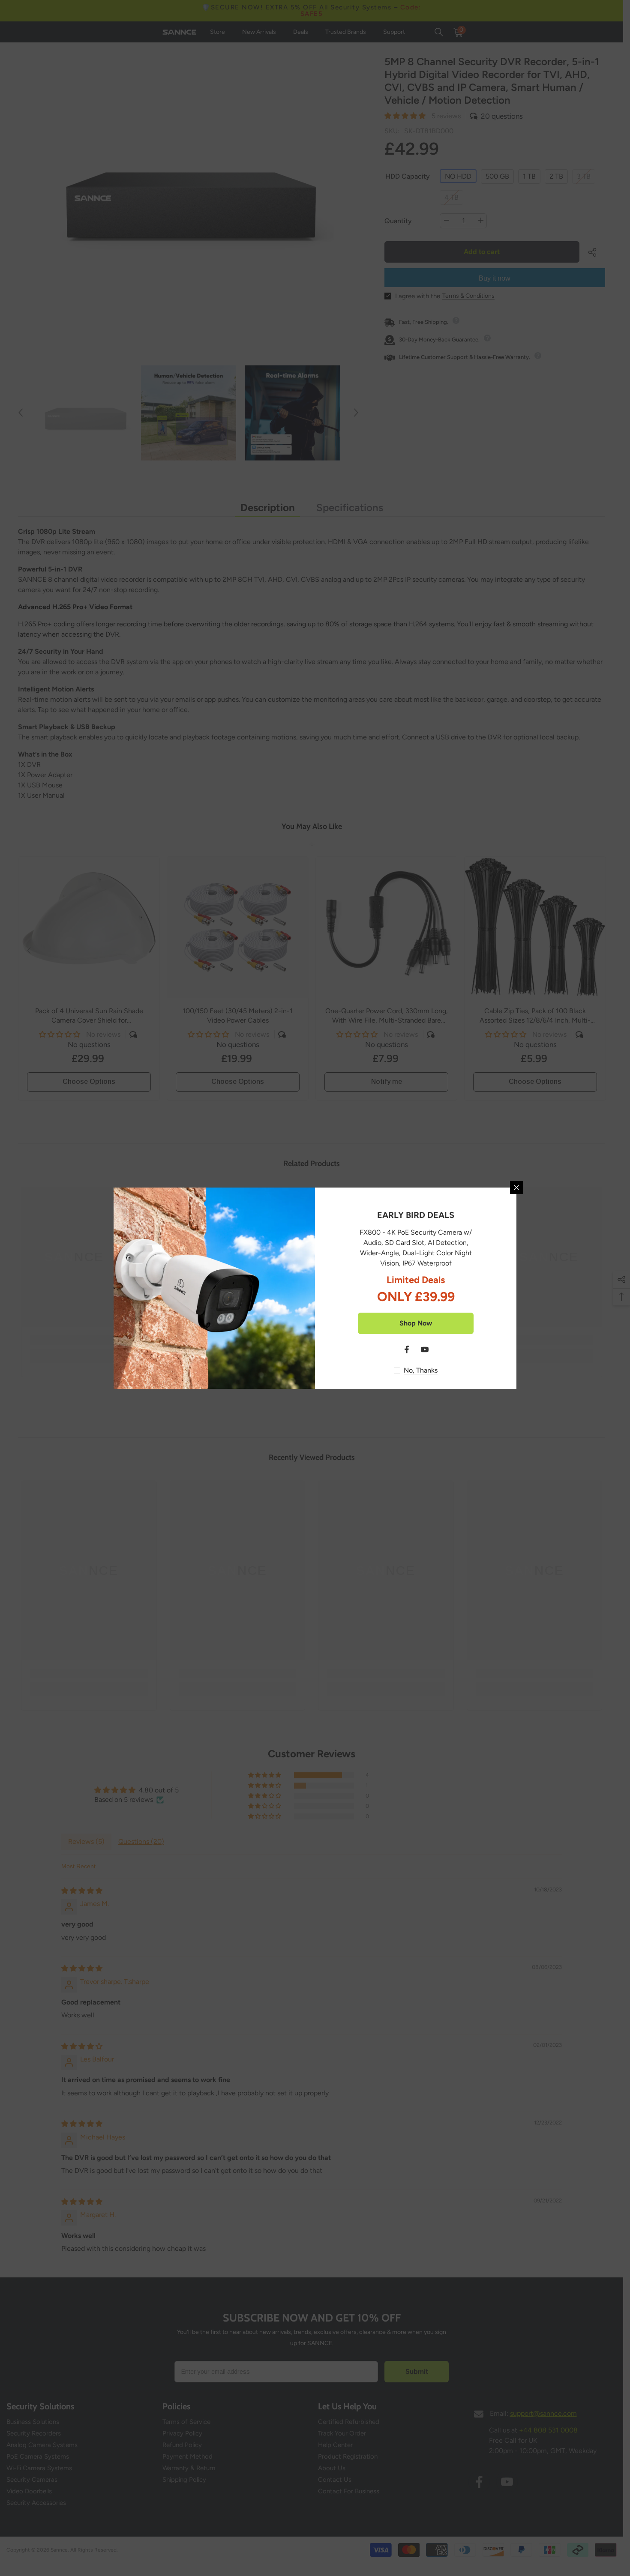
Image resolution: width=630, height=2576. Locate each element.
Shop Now (416, 1323)
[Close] (516, 1188)
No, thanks (421, 1370)
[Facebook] (407, 1349)
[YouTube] (425, 1349)
